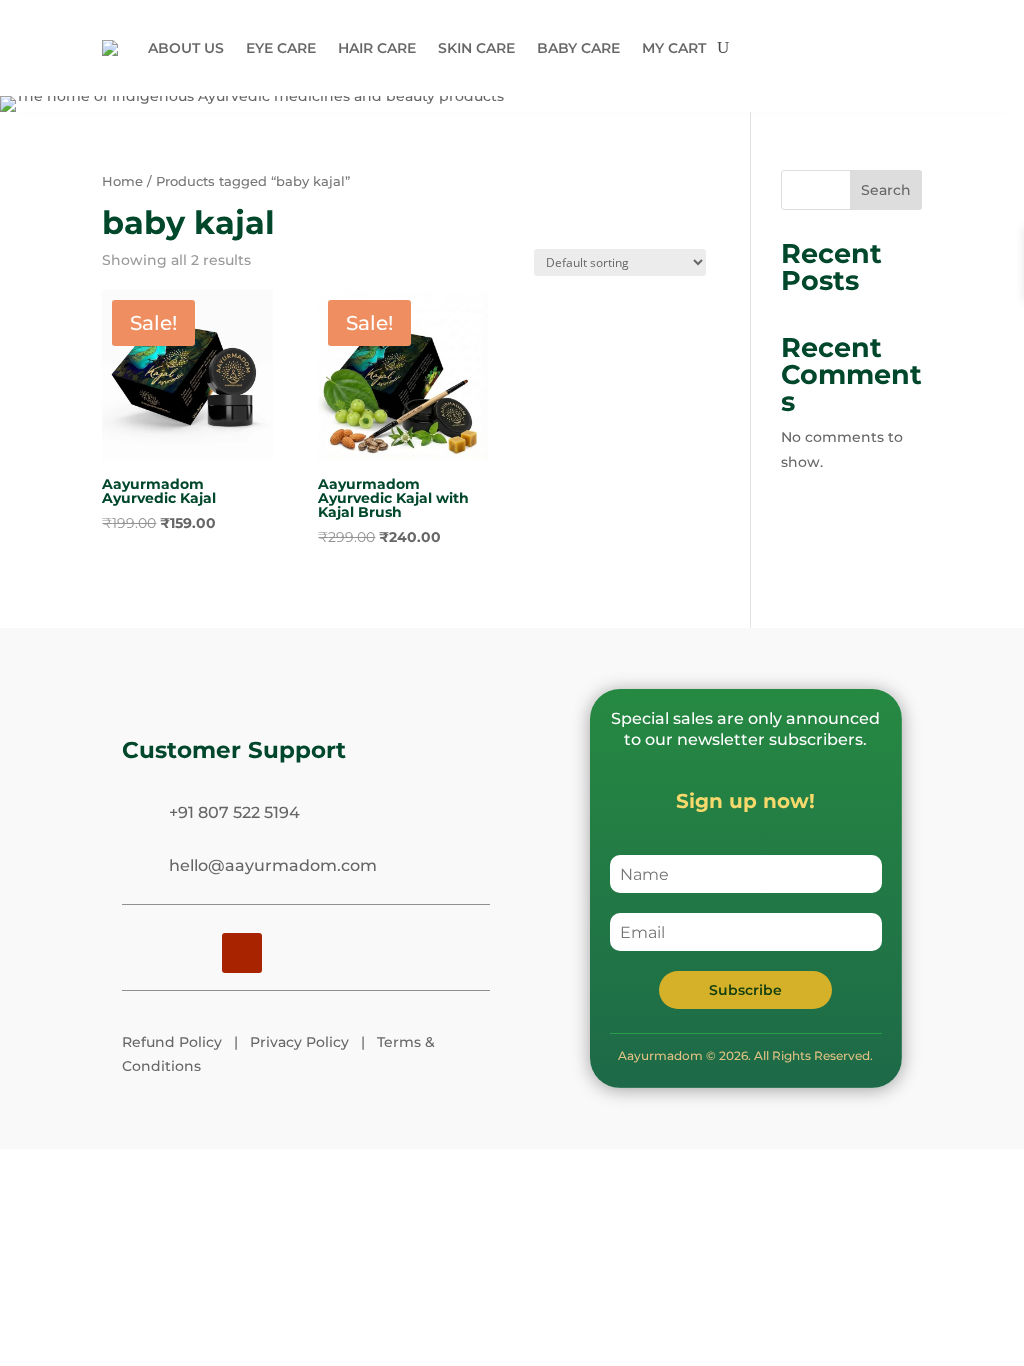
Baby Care (578, 48)
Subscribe (745, 990)
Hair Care (377, 48)
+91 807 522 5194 (234, 812)
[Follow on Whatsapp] (342, 953)
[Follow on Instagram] (142, 953)
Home (122, 181)
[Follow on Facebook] (192, 953)
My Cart (674, 48)
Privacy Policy (299, 1042)
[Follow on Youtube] (242, 953)
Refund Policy (172, 1042)
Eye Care (281, 48)
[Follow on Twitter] (292, 953)
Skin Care (476, 48)
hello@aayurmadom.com (273, 865)
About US (186, 48)
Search (886, 190)
